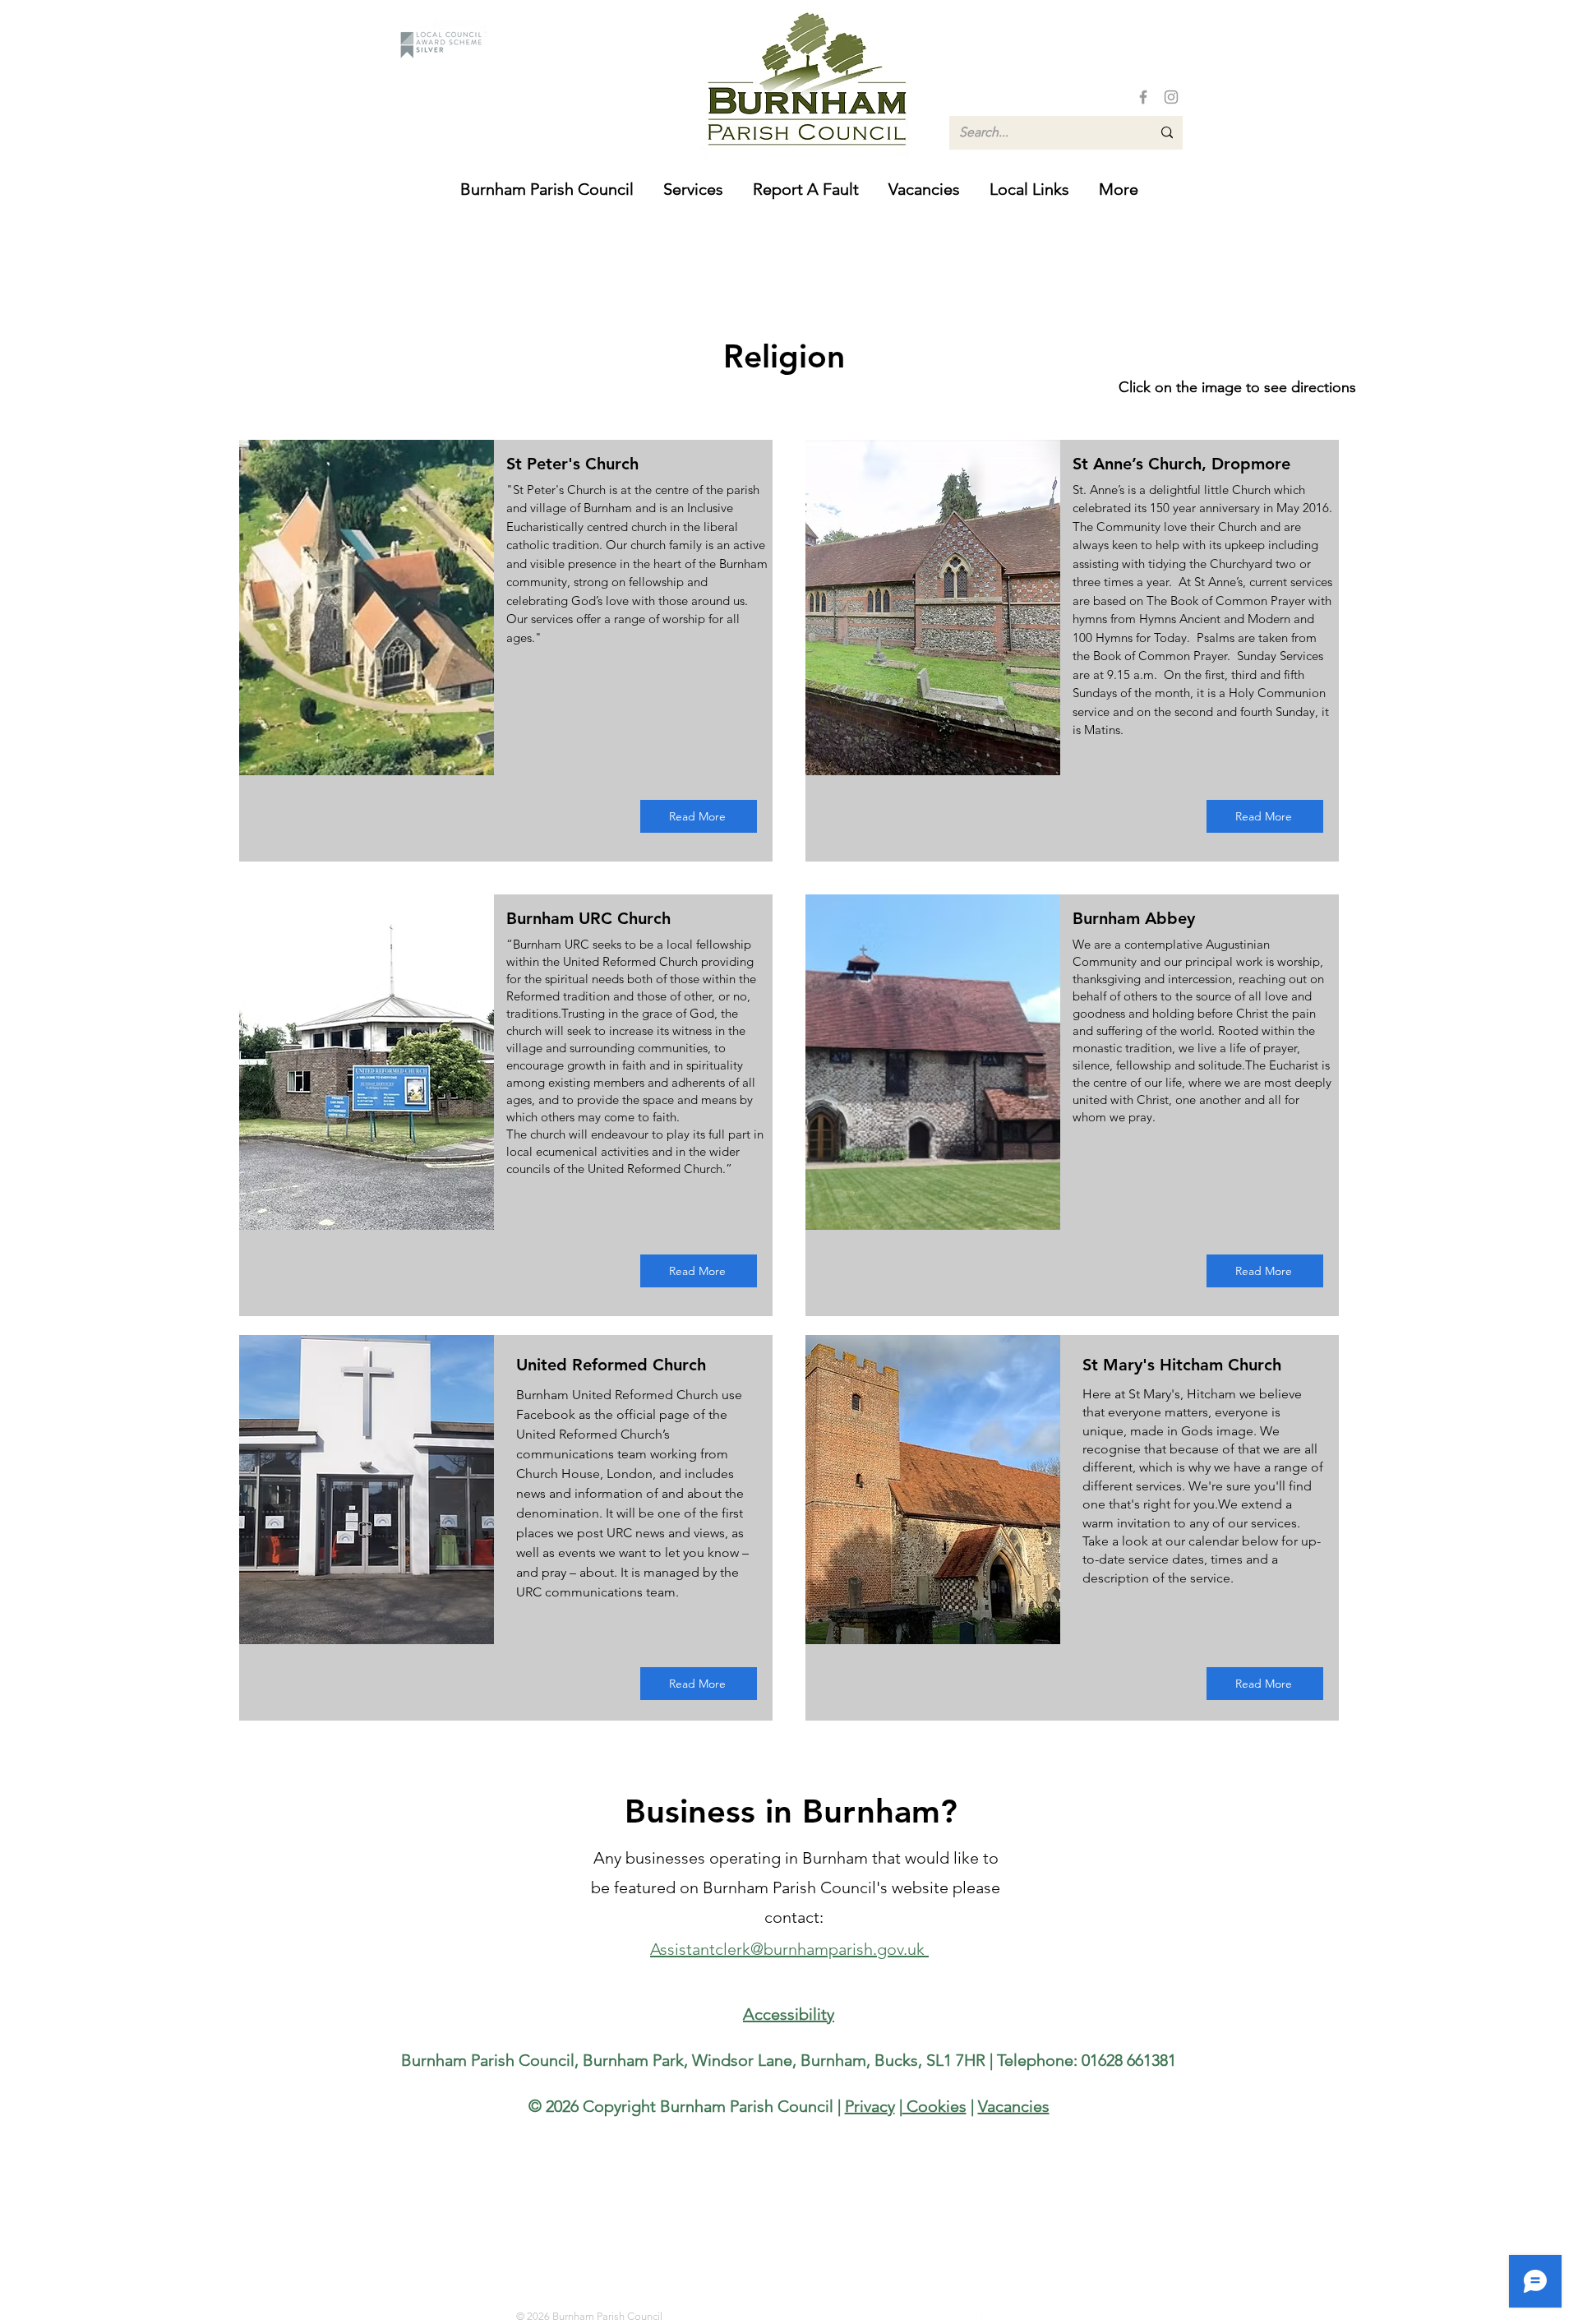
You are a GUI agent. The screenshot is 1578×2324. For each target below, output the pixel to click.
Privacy (870, 2106)
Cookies (934, 2106)
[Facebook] (1143, 97)
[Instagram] (1171, 97)
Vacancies (1014, 2106)
